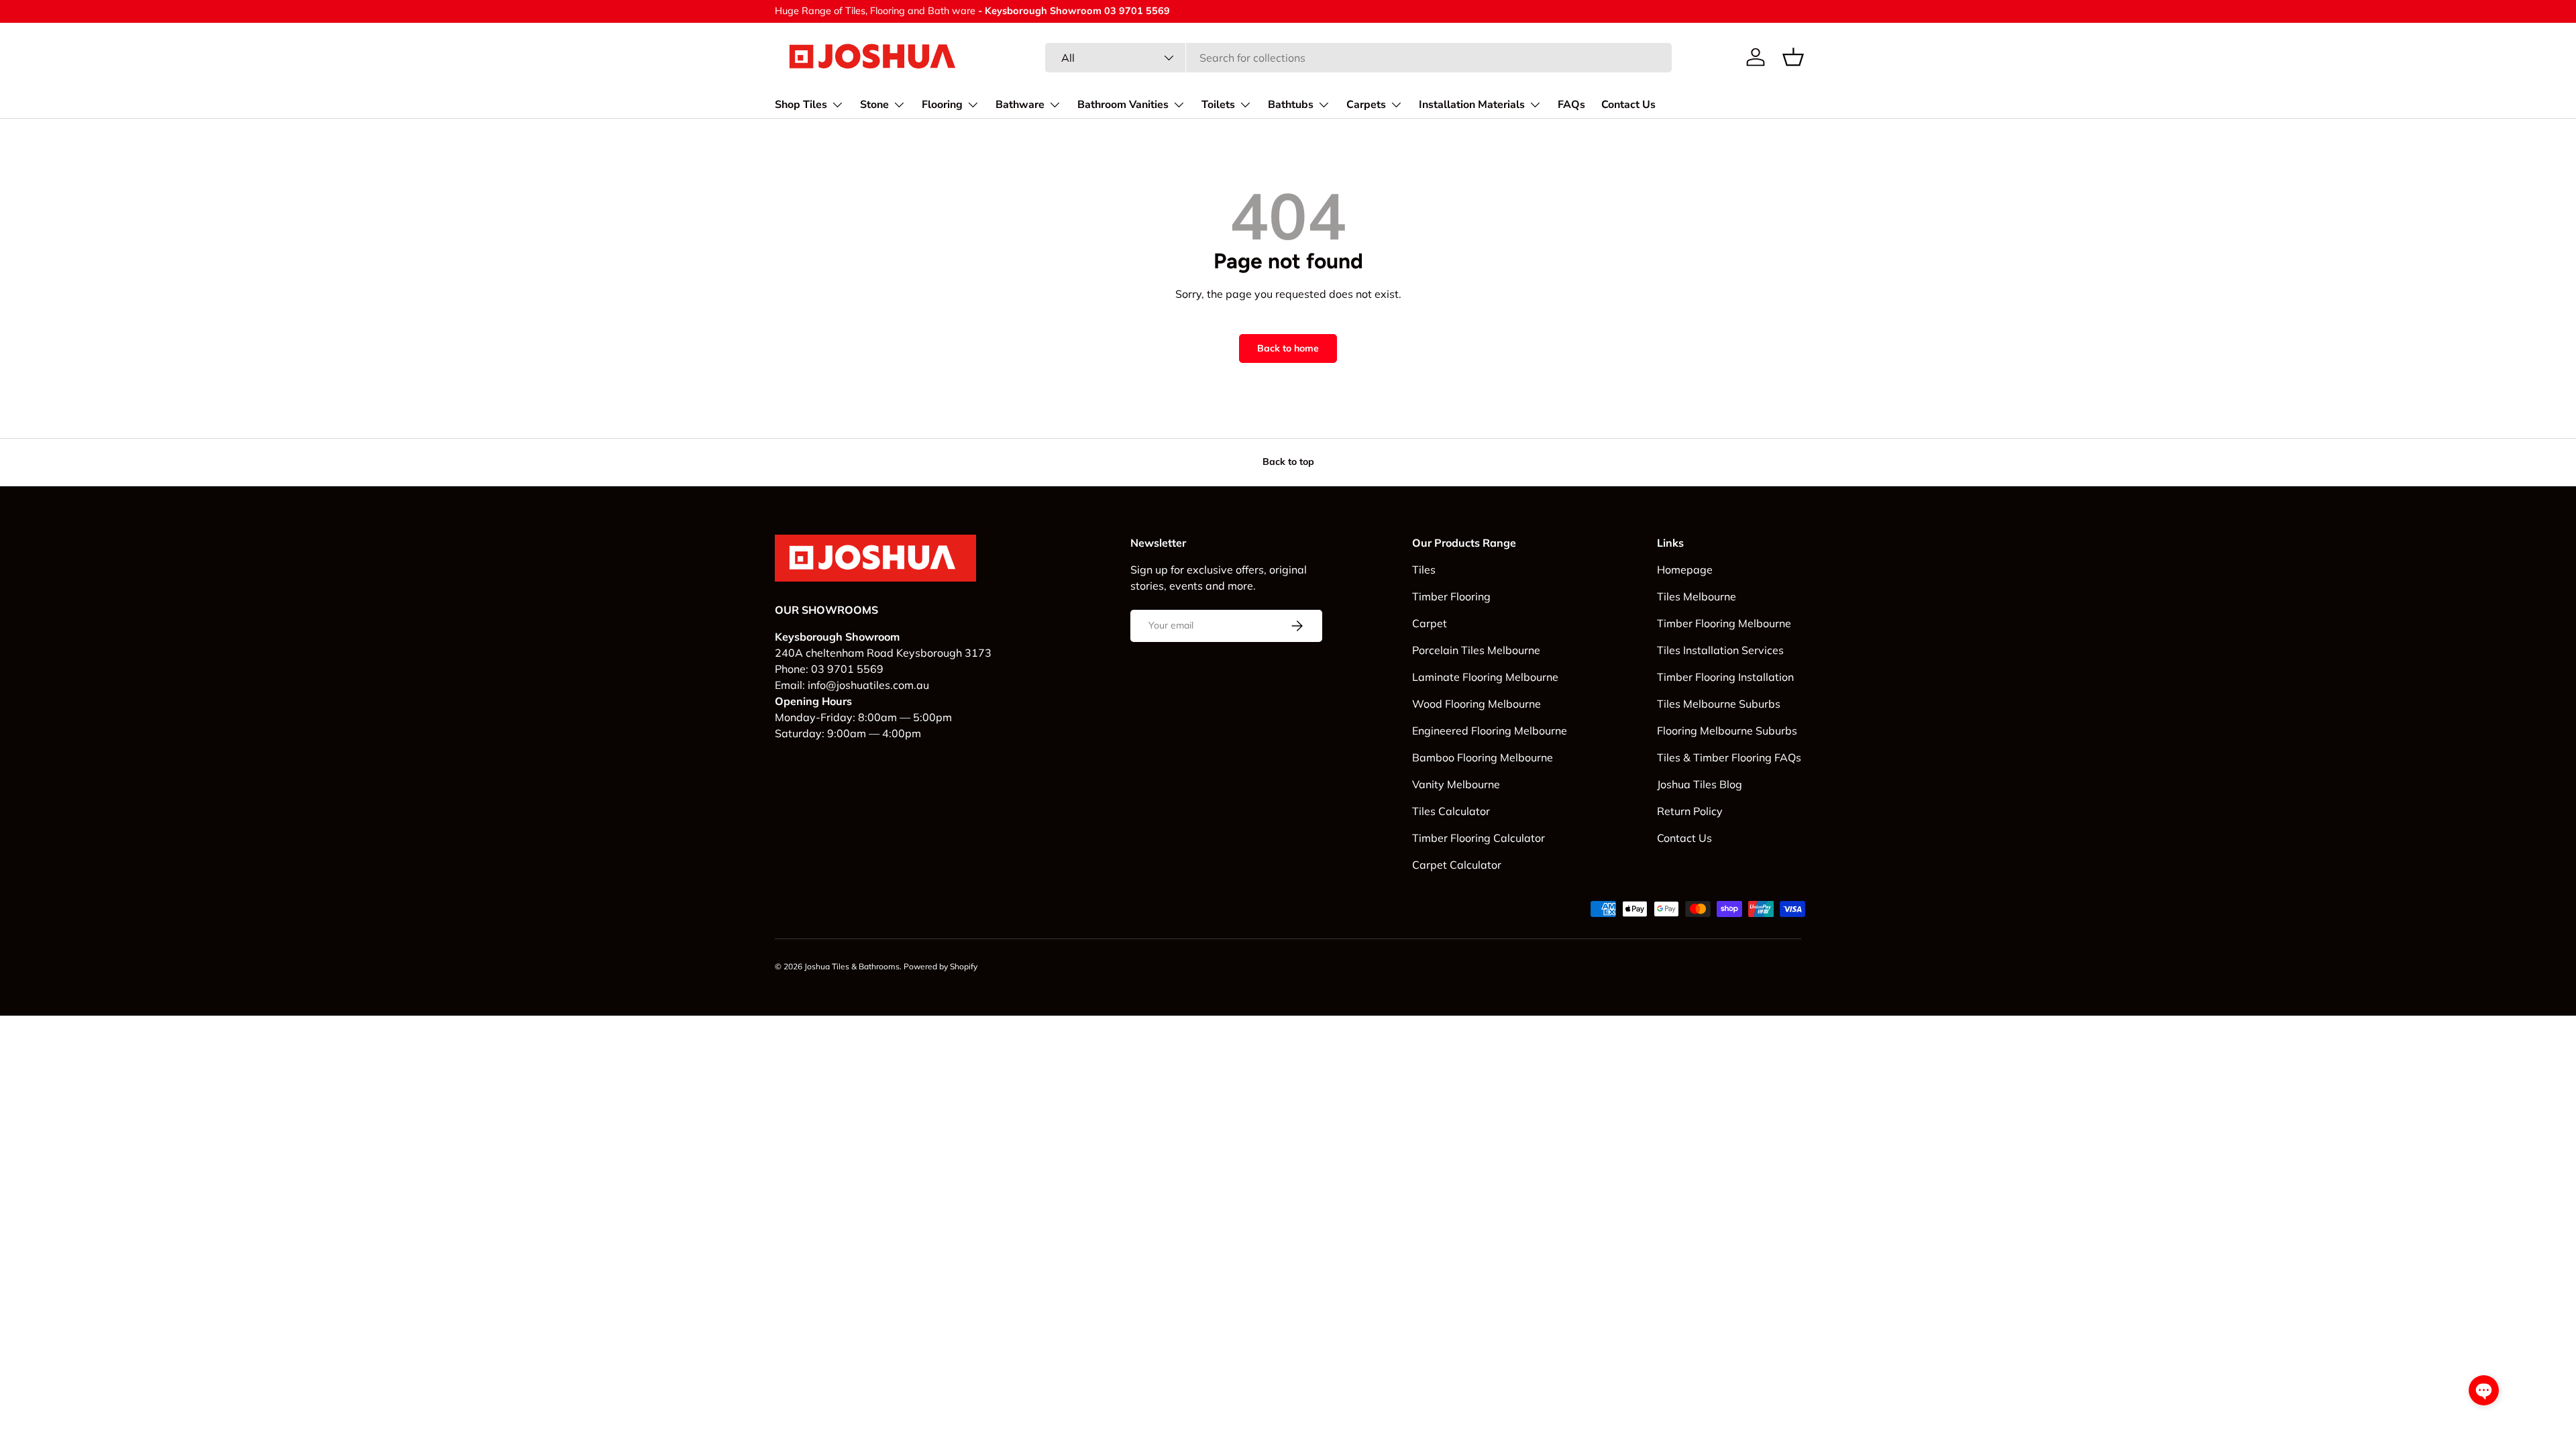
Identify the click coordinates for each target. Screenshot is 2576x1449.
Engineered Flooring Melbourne (1490, 731)
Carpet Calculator (1457, 865)
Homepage (1685, 570)
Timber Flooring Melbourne (1724, 623)
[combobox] (1358, 58)
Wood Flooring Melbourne (1477, 704)
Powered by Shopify (941, 966)
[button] (1793, 57)
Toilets (1218, 105)
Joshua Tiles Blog (1700, 784)
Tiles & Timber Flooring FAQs (1729, 757)
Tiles (1424, 570)
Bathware (1020, 105)
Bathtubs (1291, 105)
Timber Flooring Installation (1725, 677)
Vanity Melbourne (1456, 784)
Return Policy (1690, 811)
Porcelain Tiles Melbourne (1476, 650)
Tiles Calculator (1451, 811)
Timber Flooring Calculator (1479, 838)
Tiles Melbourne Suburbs (1719, 704)
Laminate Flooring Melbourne (1485, 677)
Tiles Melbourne (1697, 596)
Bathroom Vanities (1123, 105)
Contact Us (1628, 105)
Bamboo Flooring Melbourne (1483, 757)
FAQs (1571, 105)
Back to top (1288, 462)
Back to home (1288, 348)
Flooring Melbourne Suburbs (1727, 731)
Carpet (1430, 623)
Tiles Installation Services (1720, 650)
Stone (874, 105)
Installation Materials (1472, 105)
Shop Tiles (801, 105)
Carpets (1366, 105)
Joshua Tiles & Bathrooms (852, 966)
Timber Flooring (1451, 596)
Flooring (942, 105)
